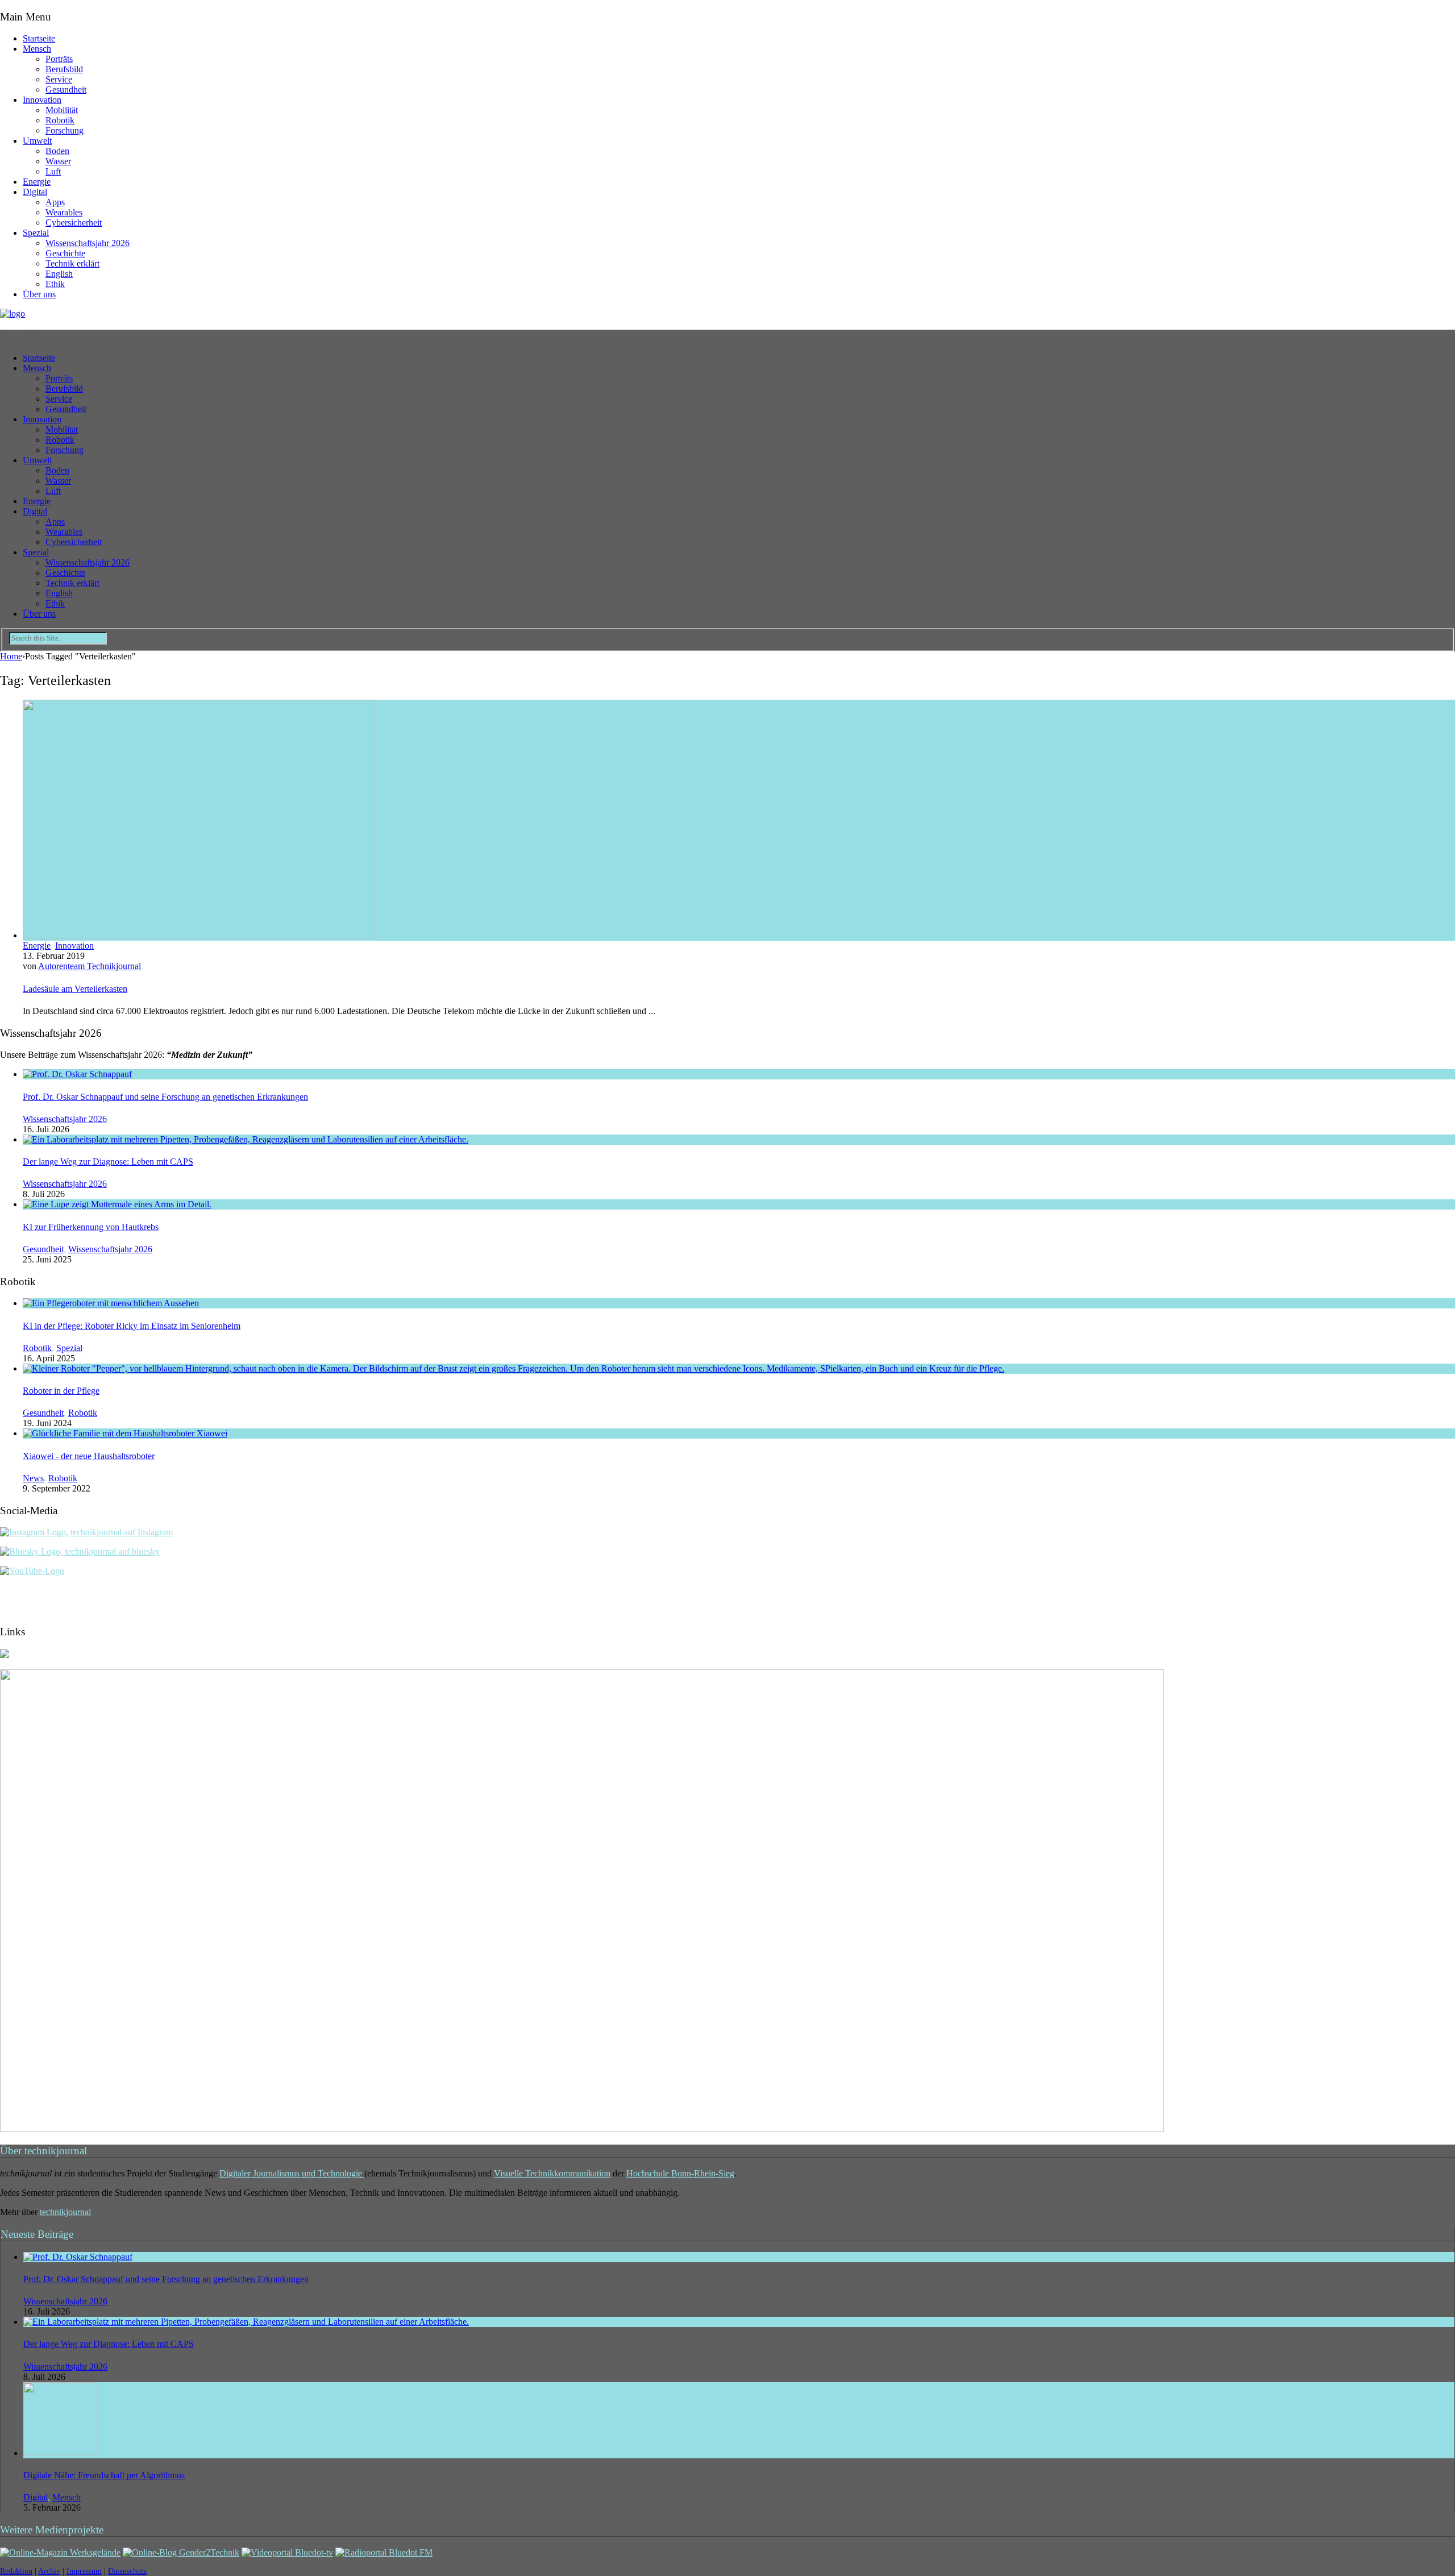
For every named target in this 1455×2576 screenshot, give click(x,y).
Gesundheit (66, 90)
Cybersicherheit (74, 223)
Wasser (58, 161)
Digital (35, 192)
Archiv (49, 2571)
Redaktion (16, 2571)
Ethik (55, 284)
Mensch (37, 49)
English (59, 274)
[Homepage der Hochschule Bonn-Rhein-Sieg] (5, 1655)
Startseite (39, 38)
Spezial (36, 233)
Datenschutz (127, 2571)
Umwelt (37, 141)
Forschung (65, 130)
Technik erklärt (72, 263)
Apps (55, 202)
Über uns (39, 294)
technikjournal (65, 2212)
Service (59, 79)
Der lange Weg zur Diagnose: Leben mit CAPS (108, 1162)
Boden (57, 151)
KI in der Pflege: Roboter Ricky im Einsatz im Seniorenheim (132, 1326)
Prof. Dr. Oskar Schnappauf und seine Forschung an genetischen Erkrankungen (165, 1097)
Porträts (59, 59)
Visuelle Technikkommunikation (552, 2173)
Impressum (84, 2571)
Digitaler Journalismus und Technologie (292, 2173)
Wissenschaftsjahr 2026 (88, 243)
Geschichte (65, 253)
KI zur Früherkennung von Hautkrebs (91, 1227)
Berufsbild (64, 69)
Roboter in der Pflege (61, 1391)
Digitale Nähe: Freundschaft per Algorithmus (104, 2475)
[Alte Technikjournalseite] (582, 2129)
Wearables (64, 212)
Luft (53, 171)
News (33, 1478)
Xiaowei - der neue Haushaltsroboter (89, 1456)
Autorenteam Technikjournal (90, 966)
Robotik (60, 120)
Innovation (42, 100)
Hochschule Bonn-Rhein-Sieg (680, 2173)
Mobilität (62, 110)
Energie (37, 182)
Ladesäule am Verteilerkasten (75, 989)
